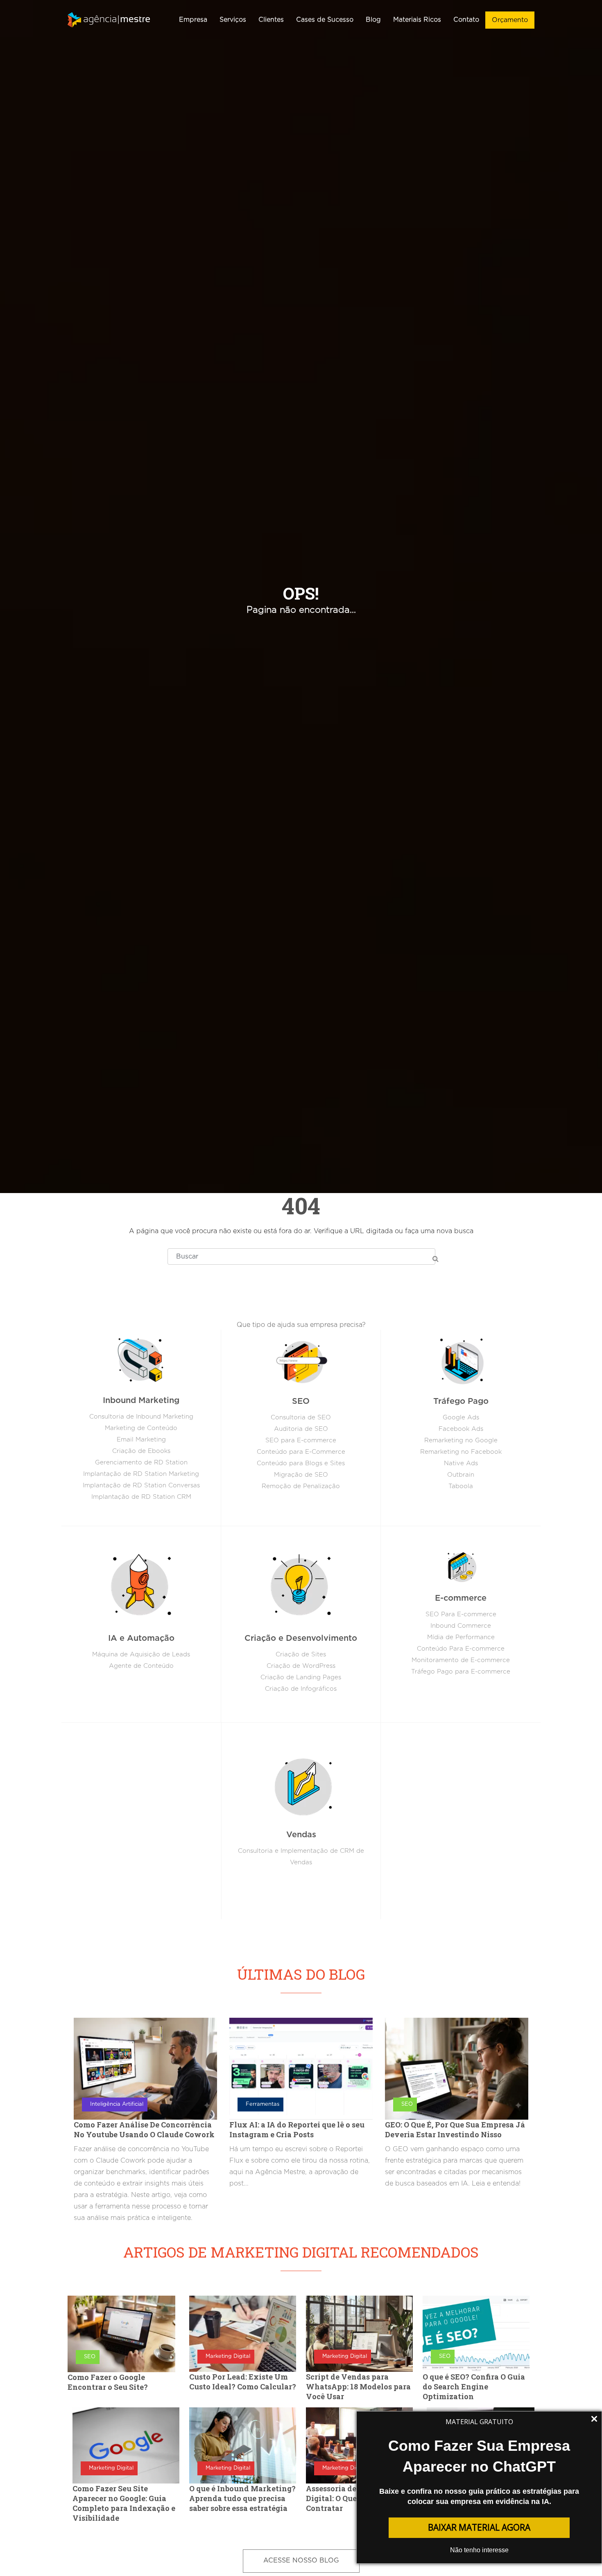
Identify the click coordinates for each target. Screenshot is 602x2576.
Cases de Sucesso (325, 20)
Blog (373, 20)
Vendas (301, 1835)
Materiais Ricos (417, 20)
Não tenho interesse (479, 2550)
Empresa (193, 20)
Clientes (271, 20)
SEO (301, 1401)
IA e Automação (141, 1638)
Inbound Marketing (141, 1401)
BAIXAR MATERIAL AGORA (479, 2527)
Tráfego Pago (461, 1401)
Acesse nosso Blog (301, 2560)
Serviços (233, 20)
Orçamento (510, 20)
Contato (466, 20)
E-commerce (461, 1598)
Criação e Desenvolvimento (301, 1638)
